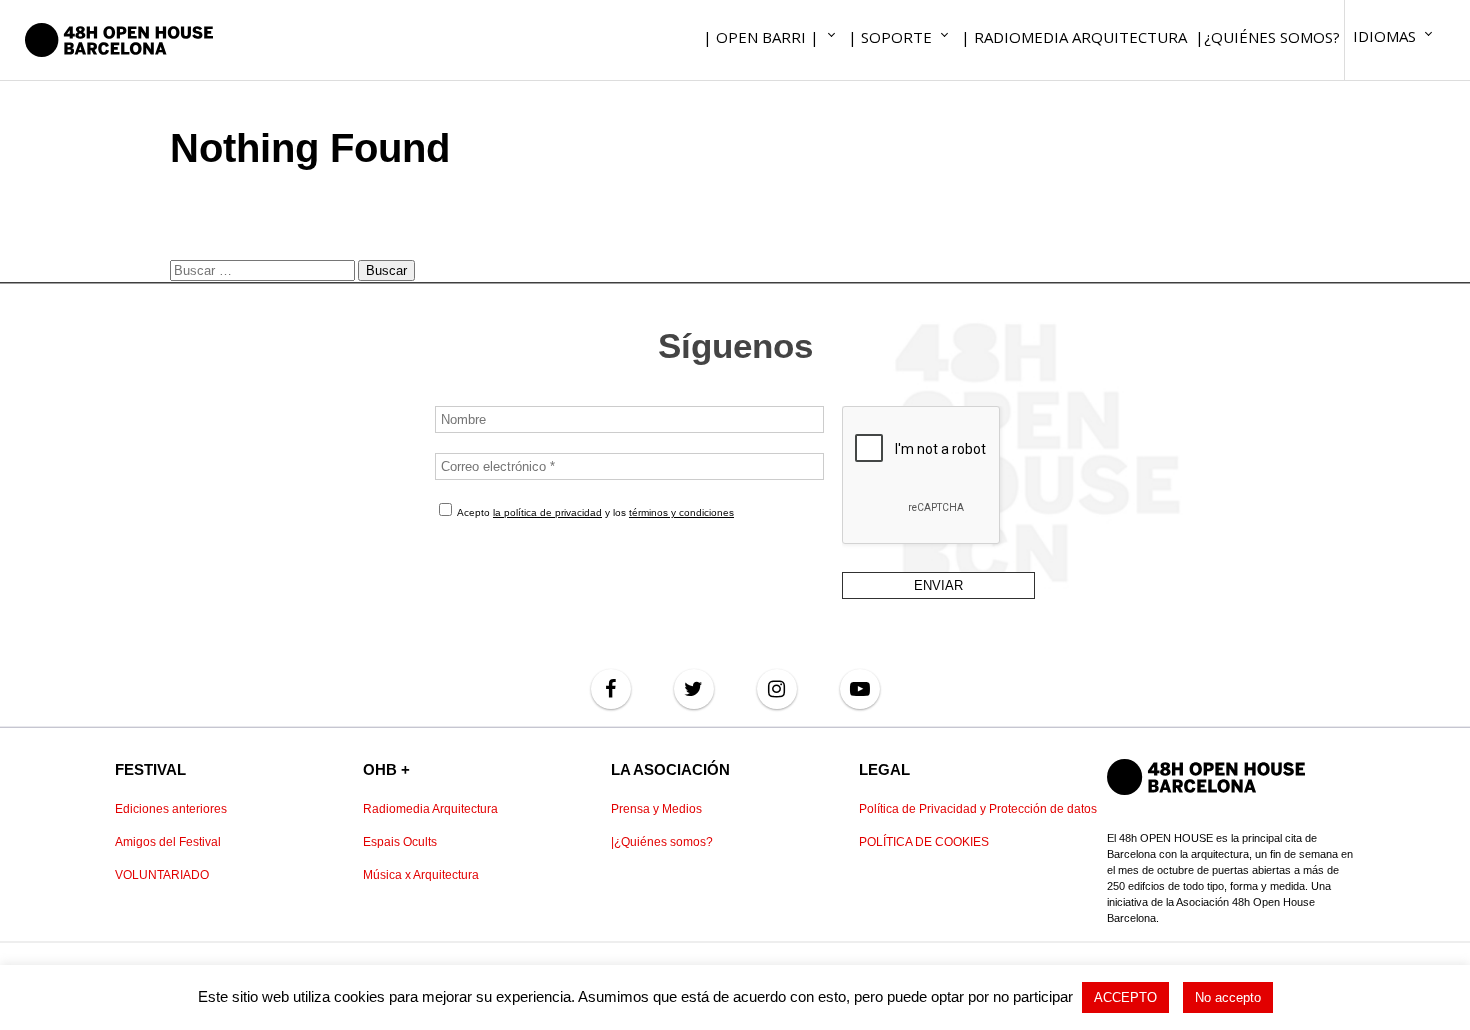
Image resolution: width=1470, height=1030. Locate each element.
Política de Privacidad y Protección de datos (978, 809)
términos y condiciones (681, 512)
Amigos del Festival (168, 842)
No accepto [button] (1228, 997)
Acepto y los (594, 512)
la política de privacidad (547, 512)
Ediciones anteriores (171, 809)
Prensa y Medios (656, 809)
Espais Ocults (400, 842)
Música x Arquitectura (421, 875)
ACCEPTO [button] (1125, 997)
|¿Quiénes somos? (662, 842)
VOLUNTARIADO (162, 875)
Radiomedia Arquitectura (430, 809)
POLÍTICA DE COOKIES (924, 842)
